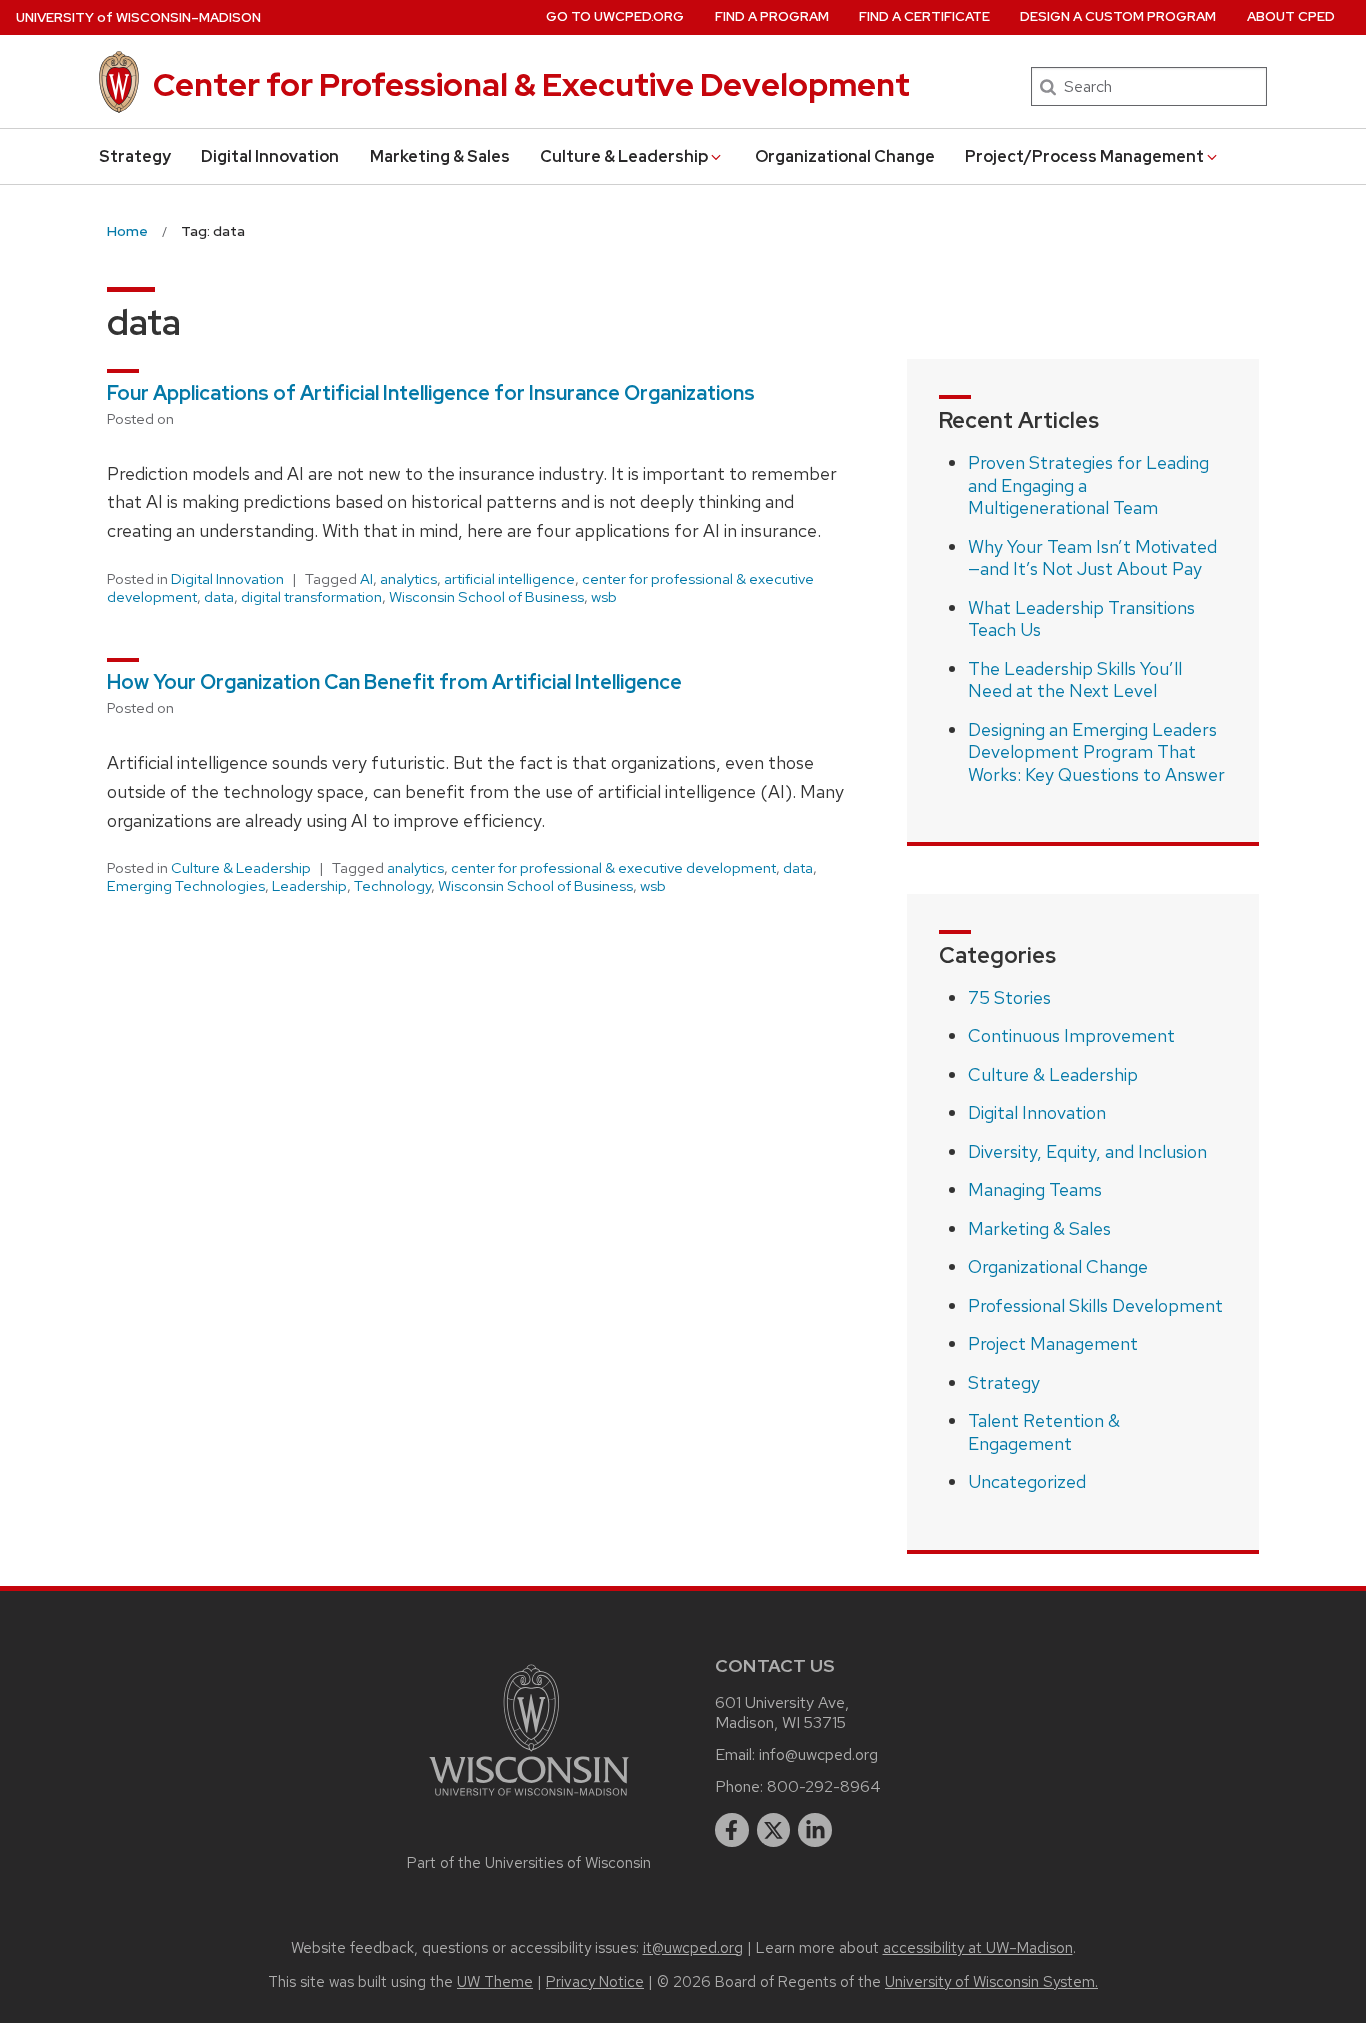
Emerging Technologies (186, 886)
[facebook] (732, 1830)
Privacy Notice (595, 1982)
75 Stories (1009, 997)
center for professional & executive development (613, 868)
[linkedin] (815, 1830)
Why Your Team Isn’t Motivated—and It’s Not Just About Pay (1092, 558)
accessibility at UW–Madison (978, 1948)
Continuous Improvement (1071, 1035)
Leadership (309, 886)
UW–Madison (138, 17)
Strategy (135, 156)
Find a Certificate (924, 16)
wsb (604, 597)
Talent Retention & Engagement (1044, 1432)
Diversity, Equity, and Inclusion (1087, 1151)
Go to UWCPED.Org (615, 16)
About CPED (1291, 16)
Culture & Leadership (624, 156)
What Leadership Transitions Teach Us (1081, 619)
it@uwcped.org (693, 1948)
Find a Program (772, 16)
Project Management (1053, 1343)
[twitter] (774, 1830)
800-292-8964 (824, 1786)
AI (366, 579)
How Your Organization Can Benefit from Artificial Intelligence (396, 682)
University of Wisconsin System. (991, 1982)
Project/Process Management (1084, 156)
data (219, 597)
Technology (392, 886)
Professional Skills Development (1095, 1305)
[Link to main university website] (529, 1799)
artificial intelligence (509, 579)
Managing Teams (1035, 1189)
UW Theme (495, 1982)
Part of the (529, 1863)
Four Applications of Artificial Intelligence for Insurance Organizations (431, 393)
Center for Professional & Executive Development (531, 84)
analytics (408, 579)
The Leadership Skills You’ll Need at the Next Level (1075, 680)
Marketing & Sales (440, 156)
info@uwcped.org (818, 1754)
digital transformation (311, 597)
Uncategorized (1027, 1481)
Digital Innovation (270, 156)
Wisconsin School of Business (486, 597)
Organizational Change (845, 156)
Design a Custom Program (1118, 16)
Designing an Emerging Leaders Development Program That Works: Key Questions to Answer (1096, 752)
